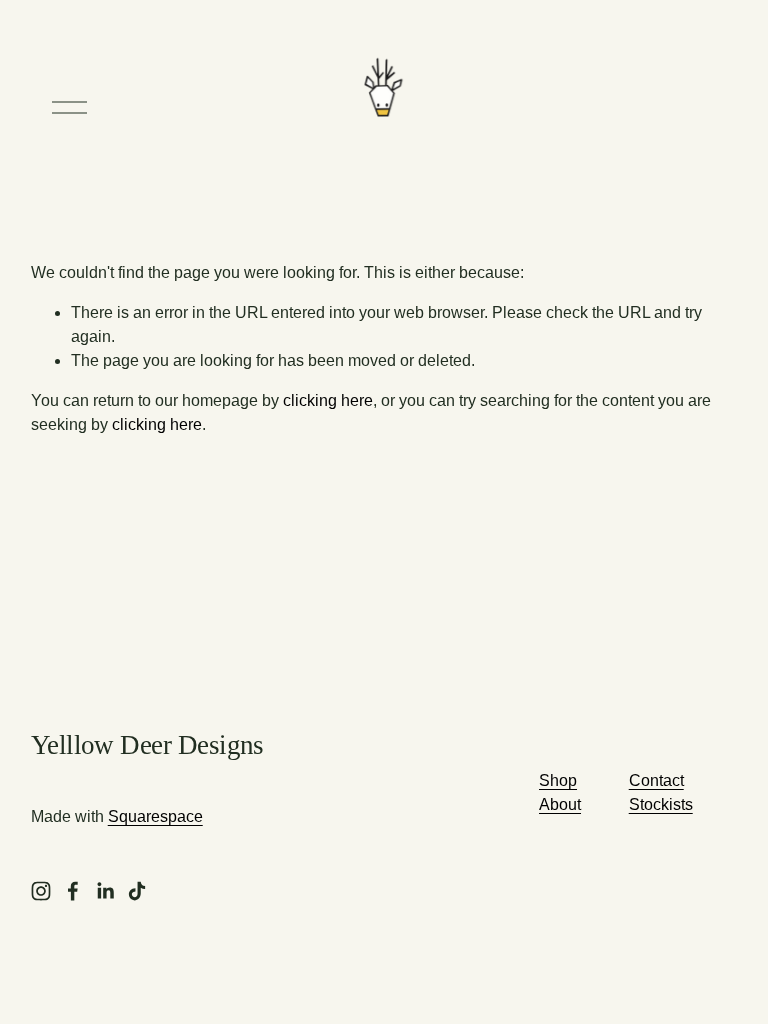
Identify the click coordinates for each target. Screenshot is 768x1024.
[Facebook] (73, 891)
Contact (656, 780)
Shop (558, 780)
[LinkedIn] (105, 891)
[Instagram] (41, 891)
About (560, 804)
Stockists (661, 804)
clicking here (328, 400)
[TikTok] (137, 891)
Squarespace (155, 816)
